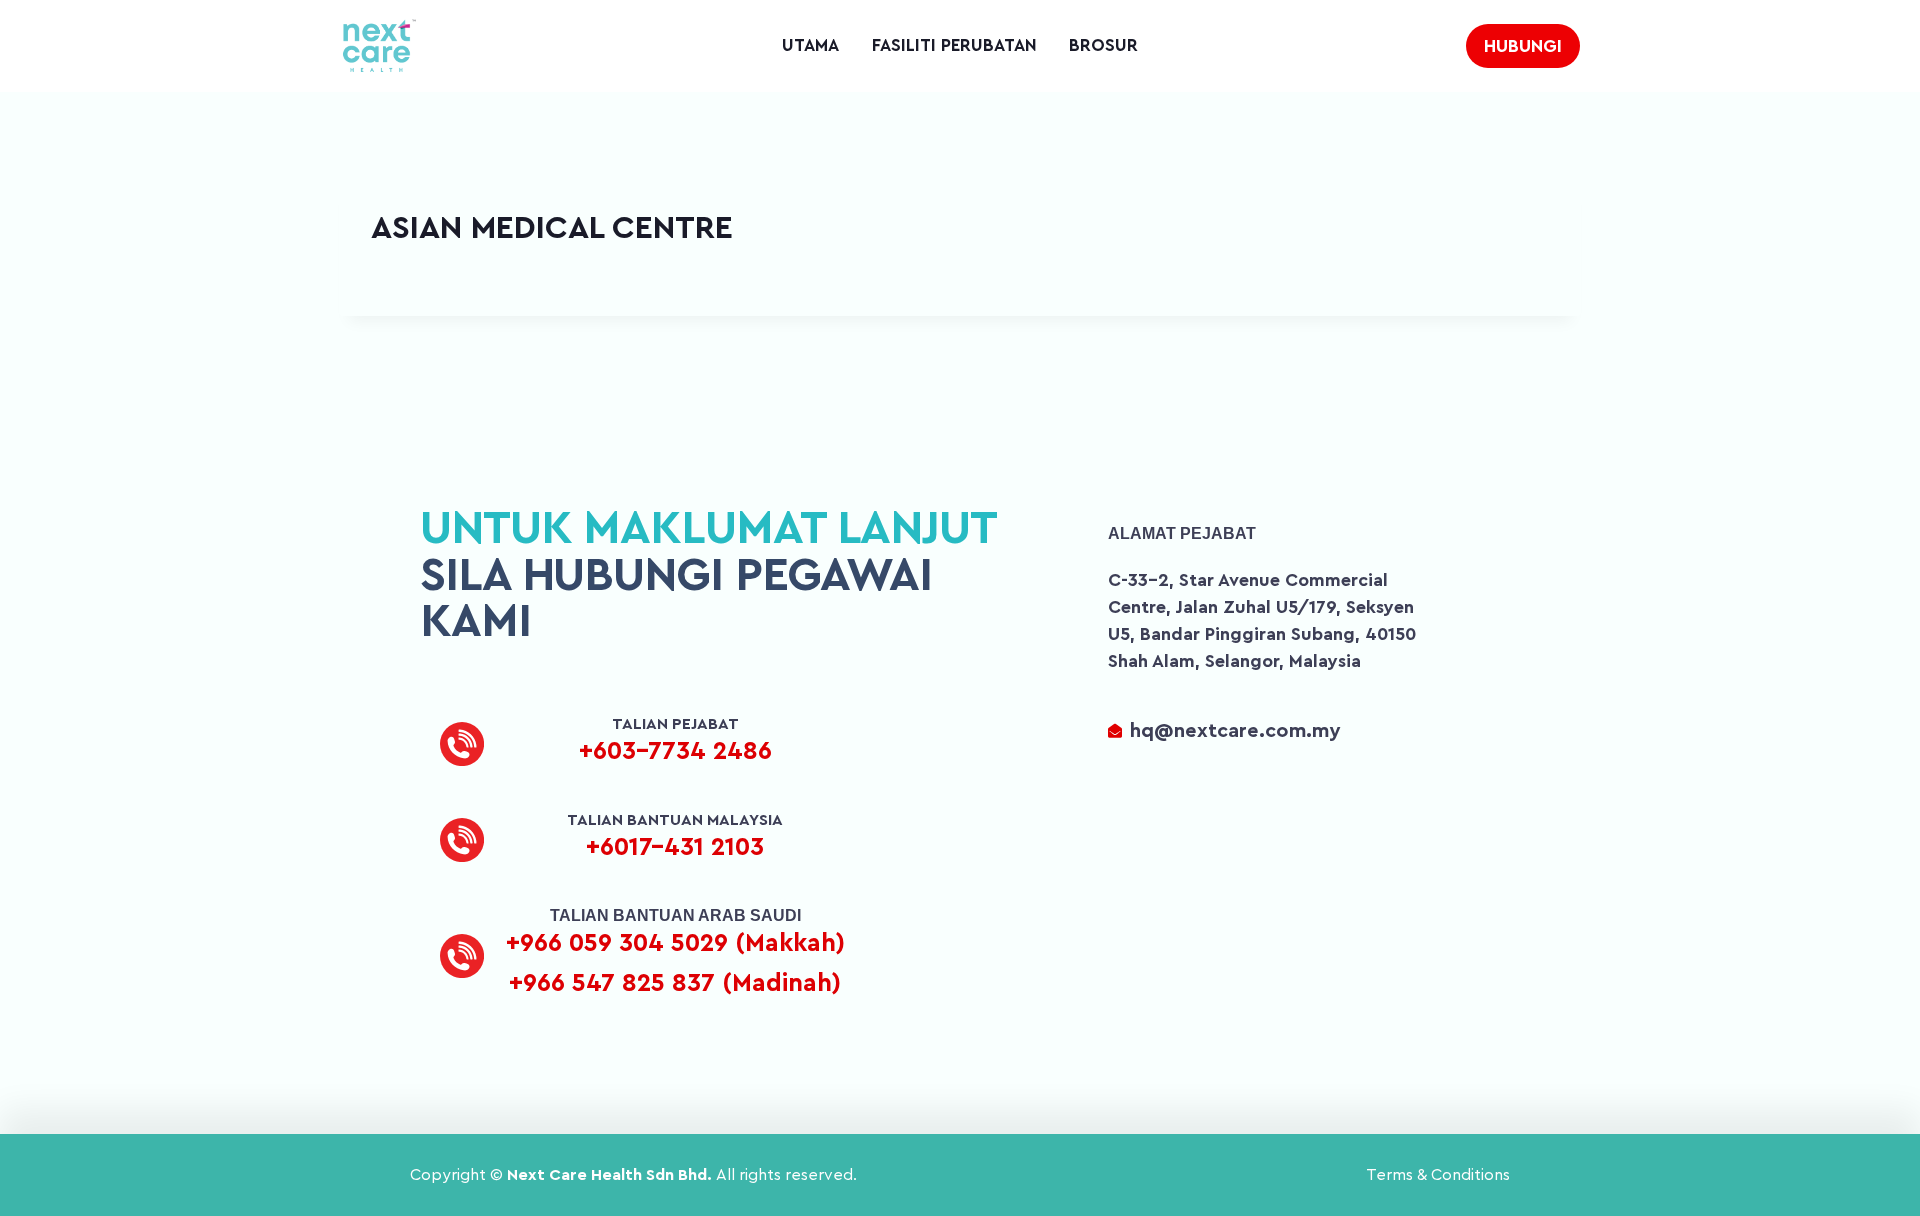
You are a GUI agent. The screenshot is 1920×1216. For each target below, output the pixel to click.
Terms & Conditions (1438, 1175)
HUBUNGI (1523, 46)
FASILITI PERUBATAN (954, 45)
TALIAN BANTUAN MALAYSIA (675, 820)
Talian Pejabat (675, 724)
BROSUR (1103, 45)
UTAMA (810, 45)
